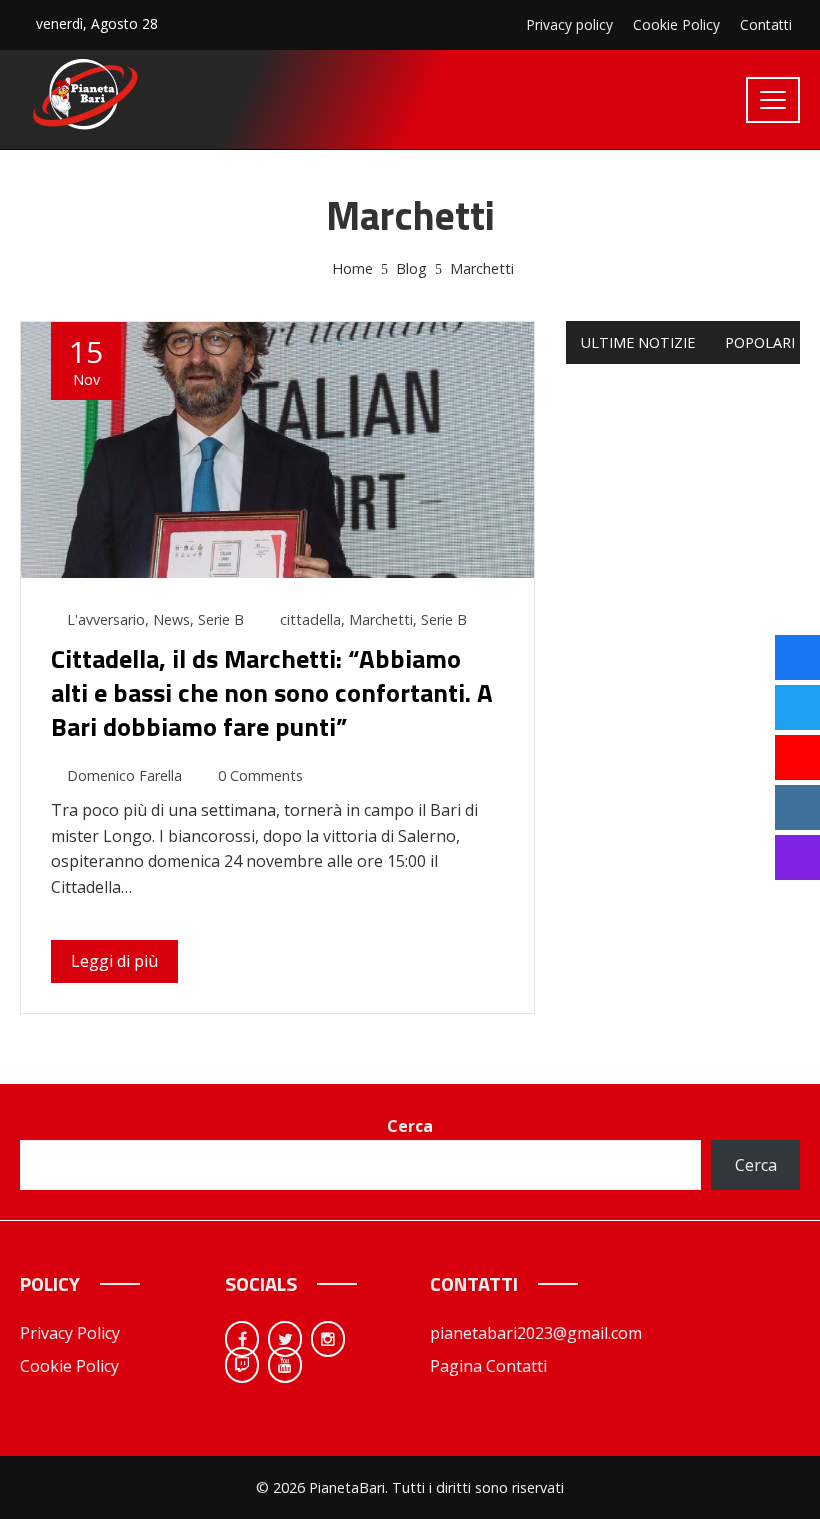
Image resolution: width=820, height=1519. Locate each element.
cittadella (310, 619)
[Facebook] (242, 1339)
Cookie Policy (69, 1366)
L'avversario (106, 619)
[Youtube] (285, 1365)
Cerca (410, 1126)
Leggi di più (114, 961)
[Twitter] (285, 1339)
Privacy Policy (70, 1333)
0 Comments (260, 775)
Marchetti (381, 619)
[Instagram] (328, 1339)
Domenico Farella (124, 775)
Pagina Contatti (488, 1366)
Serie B (221, 619)
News (171, 619)
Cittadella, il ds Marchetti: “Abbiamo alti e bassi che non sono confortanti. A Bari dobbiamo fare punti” (272, 692)
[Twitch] (242, 1365)
